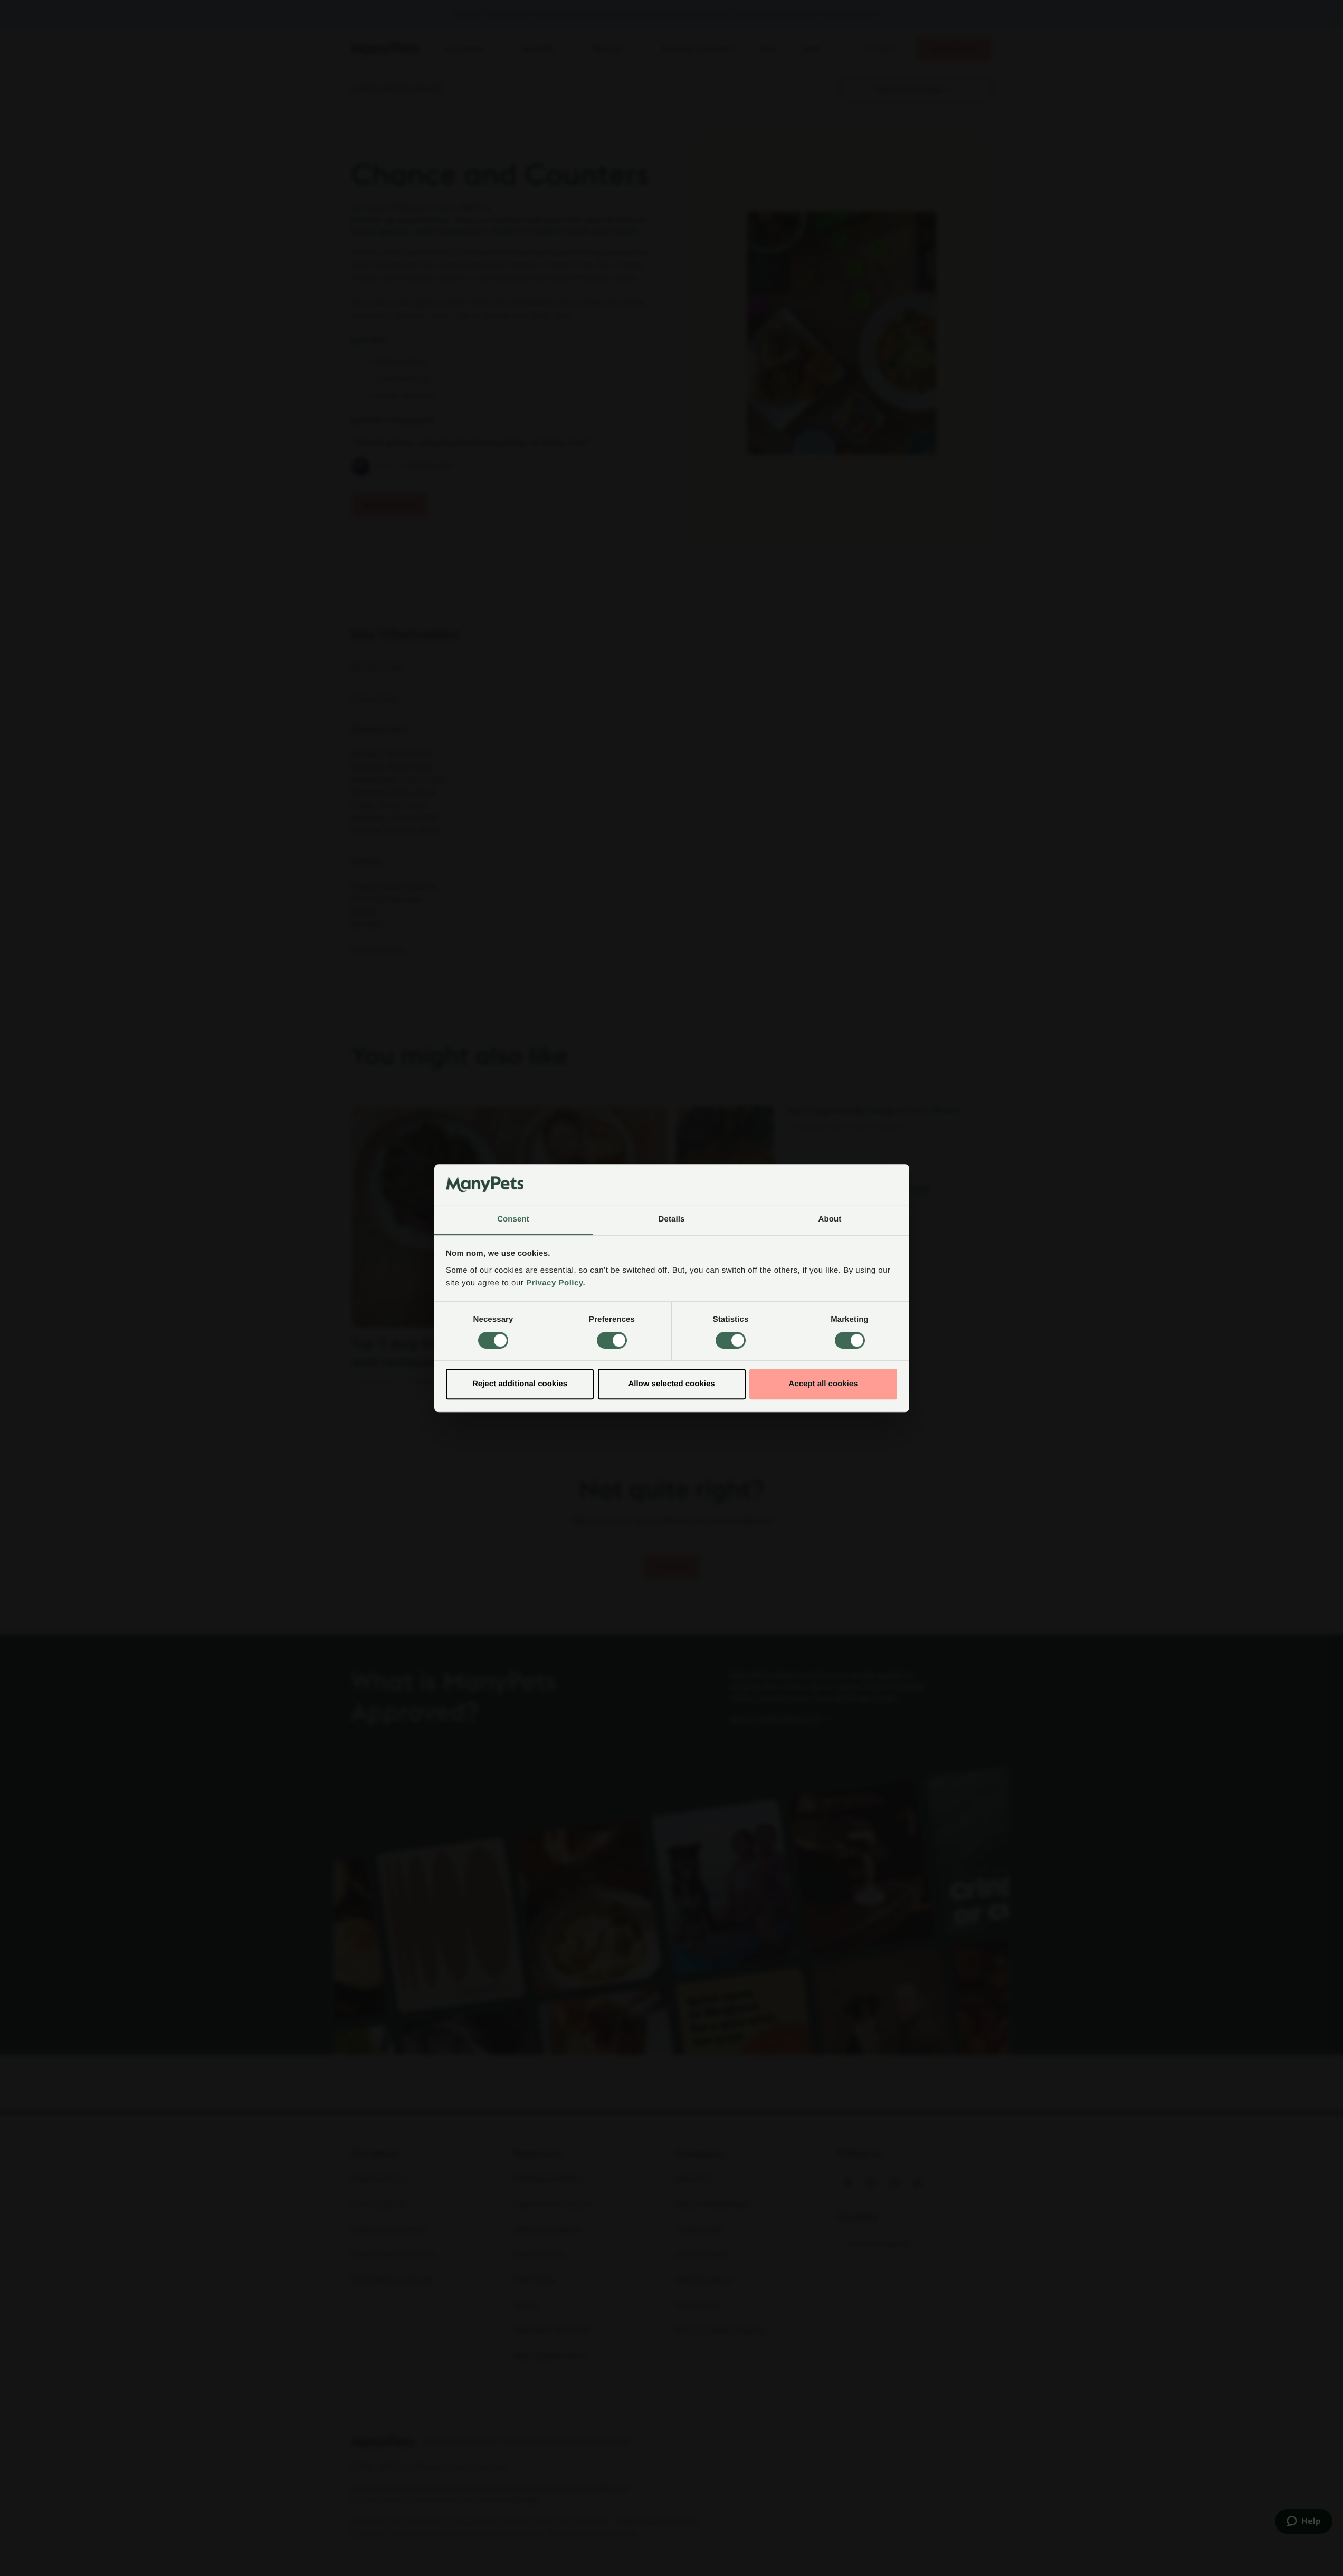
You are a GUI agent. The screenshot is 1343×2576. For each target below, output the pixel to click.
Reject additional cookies (520, 1384)
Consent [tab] (513, 1219)
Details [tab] (672, 1219)
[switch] (612, 1340)
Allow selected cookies (671, 1384)
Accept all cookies (823, 1384)
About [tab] (830, 1219)
